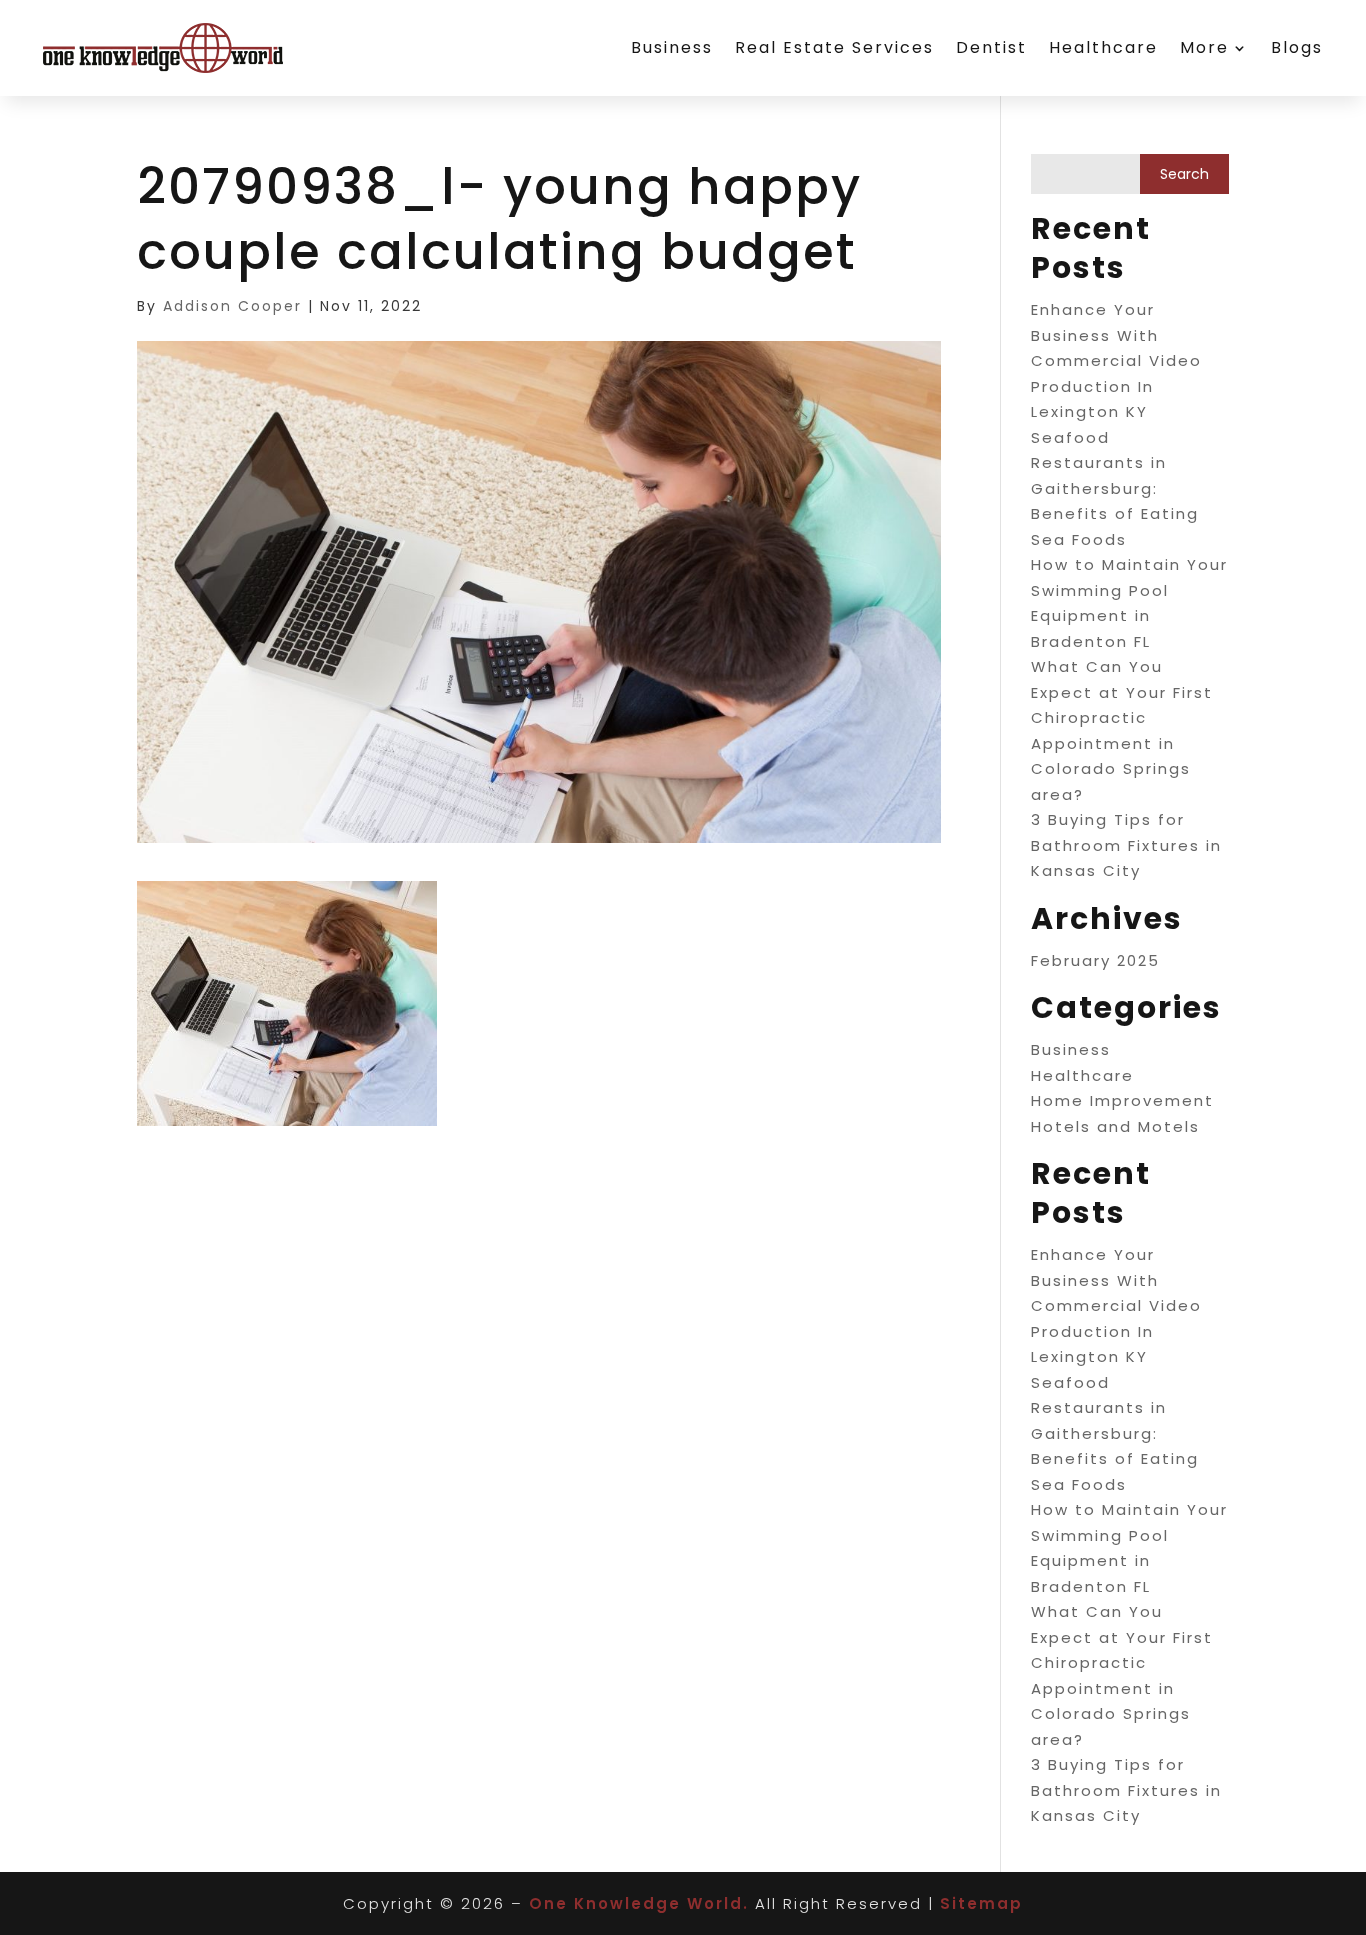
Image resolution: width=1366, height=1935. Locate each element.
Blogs (1297, 47)
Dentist (991, 47)
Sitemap (981, 1903)
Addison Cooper (232, 306)
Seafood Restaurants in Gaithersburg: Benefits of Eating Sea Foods (1115, 488)
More (1204, 47)
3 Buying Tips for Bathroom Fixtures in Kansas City (1126, 845)
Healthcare (1103, 47)
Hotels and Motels (1115, 1126)
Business (672, 47)
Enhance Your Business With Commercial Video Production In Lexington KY (1116, 360)
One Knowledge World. (639, 1903)
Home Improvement (1122, 1100)
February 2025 (1095, 960)
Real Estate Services (834, 47)
